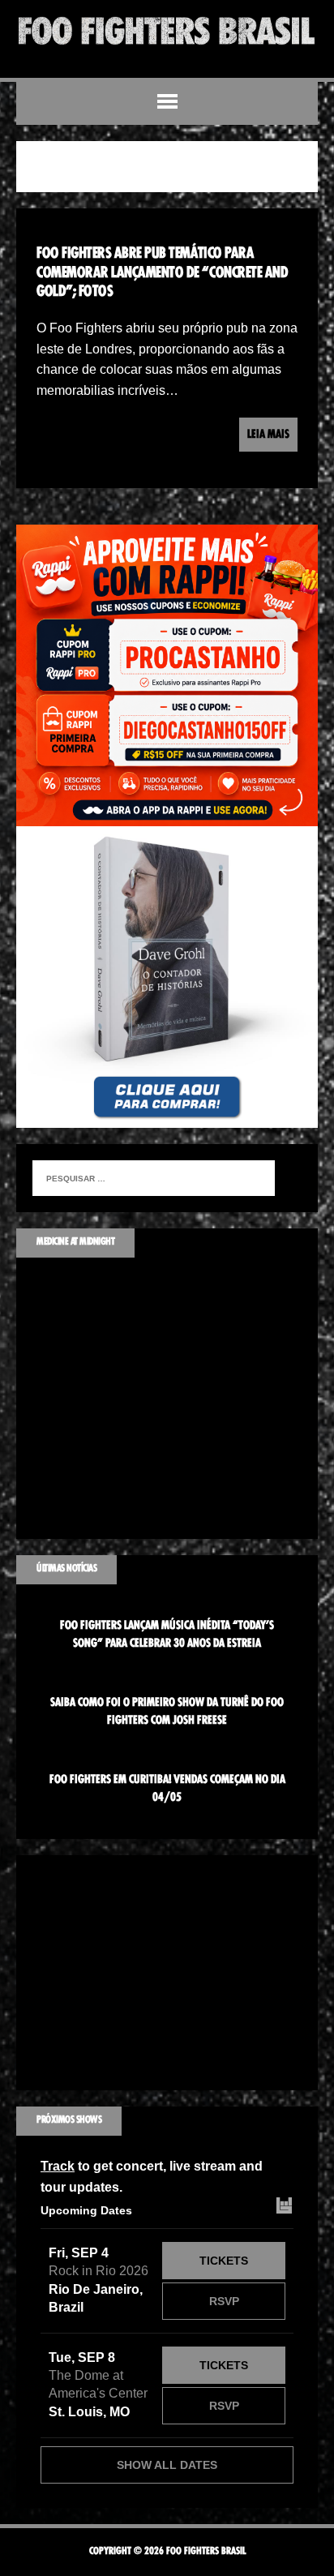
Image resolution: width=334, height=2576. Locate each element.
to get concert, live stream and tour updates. (152, 2177)
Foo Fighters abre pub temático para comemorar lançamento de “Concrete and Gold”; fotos (162, 273)
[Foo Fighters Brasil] (167, 31)
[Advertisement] (167, 1973)
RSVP (224, 2301)
